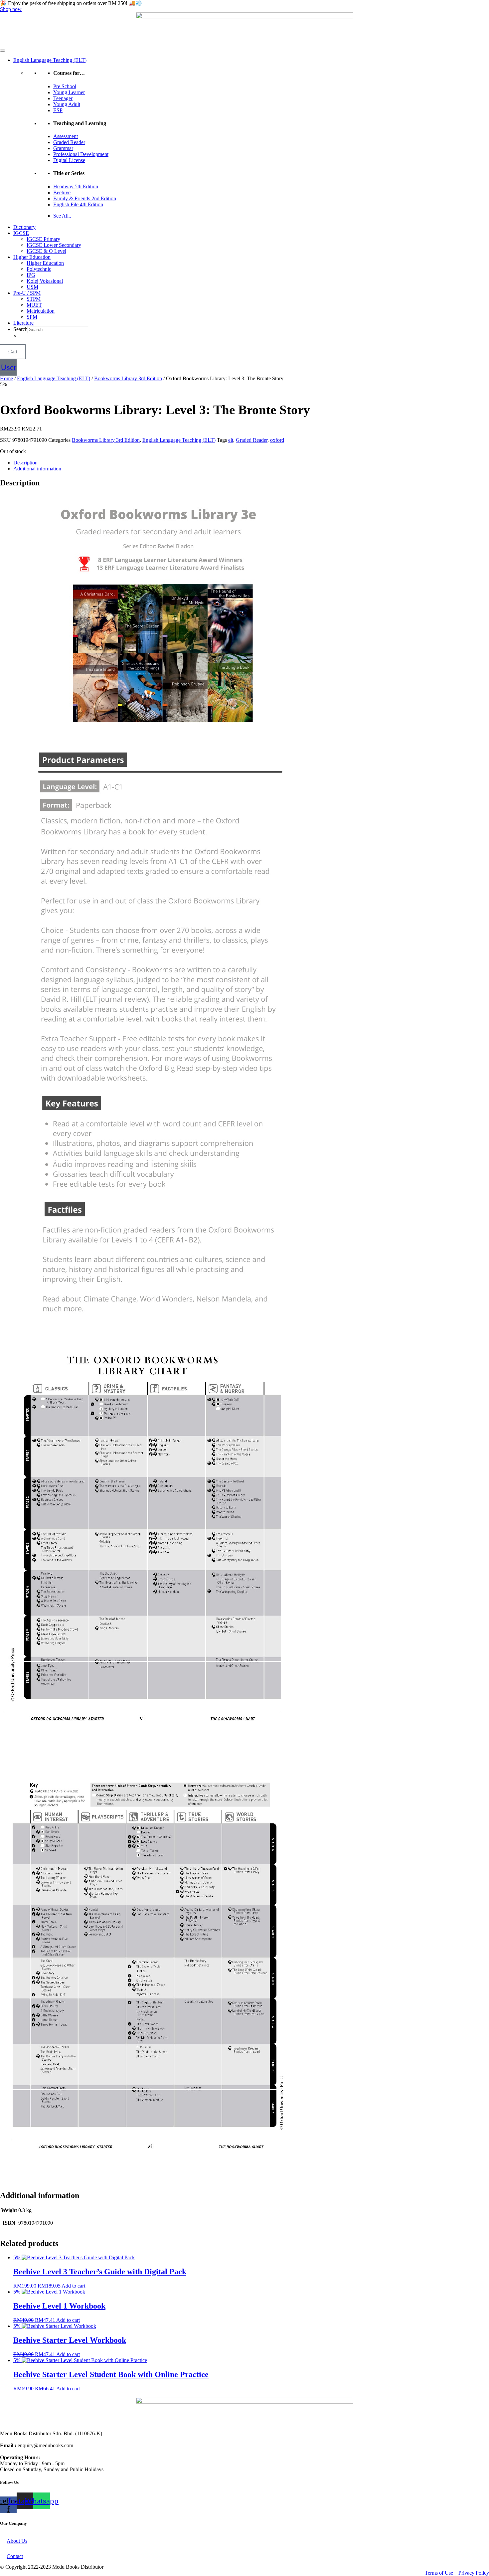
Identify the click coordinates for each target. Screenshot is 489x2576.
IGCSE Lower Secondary (54, 245)
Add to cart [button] (73, 2286)
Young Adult (67, 104)
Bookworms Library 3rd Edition (128, 378)
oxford (277, 440)
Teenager (63, 98)
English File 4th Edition (78, 204)
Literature (23, 323)
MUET (34, 305)
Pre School (65, 86)
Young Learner (69, 92)
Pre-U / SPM (27, 293)
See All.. (62, 216)
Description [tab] (25, 463)
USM (32, 287)
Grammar (63, 148)
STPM (34, 299)
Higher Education (32, 257)
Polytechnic (39, 269)
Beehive (62, 192)
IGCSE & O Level (46, 251)
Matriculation (41, 311)
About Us (17, 2541)
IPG (31, 275)
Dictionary (24, 227)
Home (6, 378)
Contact (15, 2556)
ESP (58, 110)
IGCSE (21, 233)
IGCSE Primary (43, 239)
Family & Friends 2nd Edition (85, 198)
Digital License (69, 160)
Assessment (66, 136)
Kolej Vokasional (45, 281)
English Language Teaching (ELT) (50, 60)
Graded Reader (69, 142)
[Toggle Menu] (3, 51)
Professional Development (81, 154)
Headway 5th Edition (76, 186)
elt (231, 440)
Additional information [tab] (37, 469)
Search (20, 329)
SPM (32, 317)
